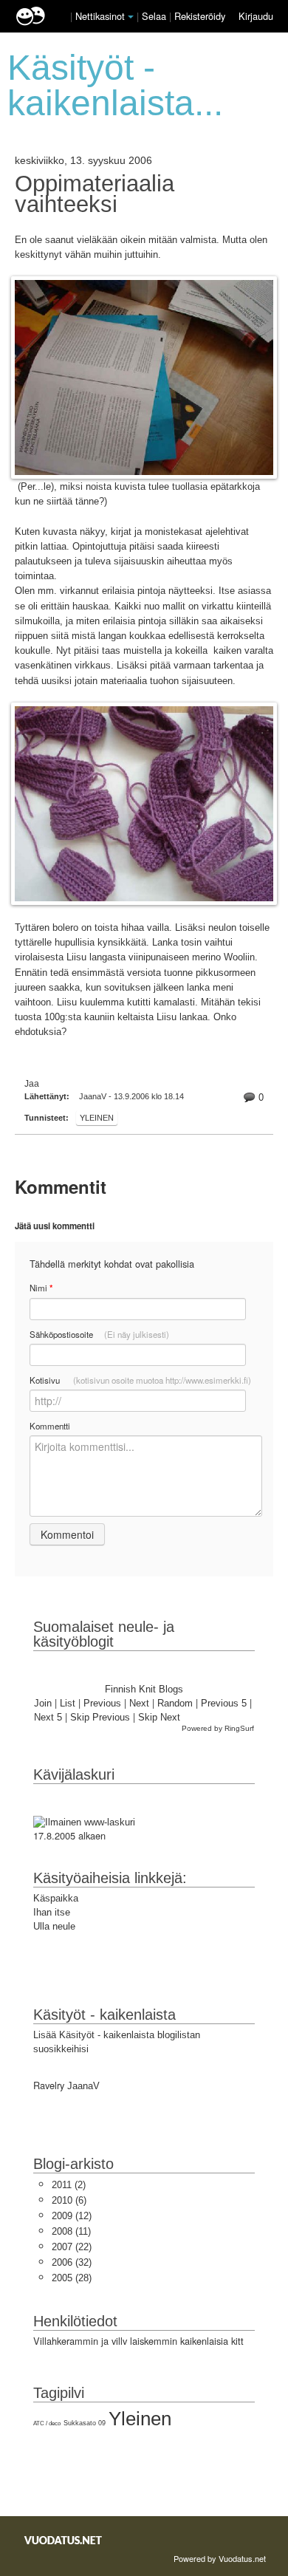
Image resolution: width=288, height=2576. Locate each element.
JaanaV (83, 2086)
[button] (131, 17)
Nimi (41, 1288)
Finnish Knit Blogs (144, 1689)
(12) (72, 2216)
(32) (72, 2262)
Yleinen (97, 1118)
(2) (69, 2185)
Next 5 (48, 1717)
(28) (72, 2278)
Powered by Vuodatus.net (220, 2558)
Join (43, 1703)
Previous (102, 1703)
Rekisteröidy (200, 16)
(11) (71, 2231)
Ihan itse (52, 1912)
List (68, 1703)
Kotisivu (140, 1380)
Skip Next (159, 1717)
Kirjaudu (256, 16)
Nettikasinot (100, 16)
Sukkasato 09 (85, 2423)
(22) (72, 2247)
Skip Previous (100, 1717)
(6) (69, 2200)
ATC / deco (47, 2423)
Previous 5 (224, 1703)
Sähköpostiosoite (99, 1334)
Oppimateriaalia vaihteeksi (95, 194)
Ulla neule (54, 1926)
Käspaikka (56, 1898)
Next (139, 1703)
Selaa (155, 16)
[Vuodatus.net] (64, 2540)
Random (175, 1703)
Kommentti (50, 1426)
